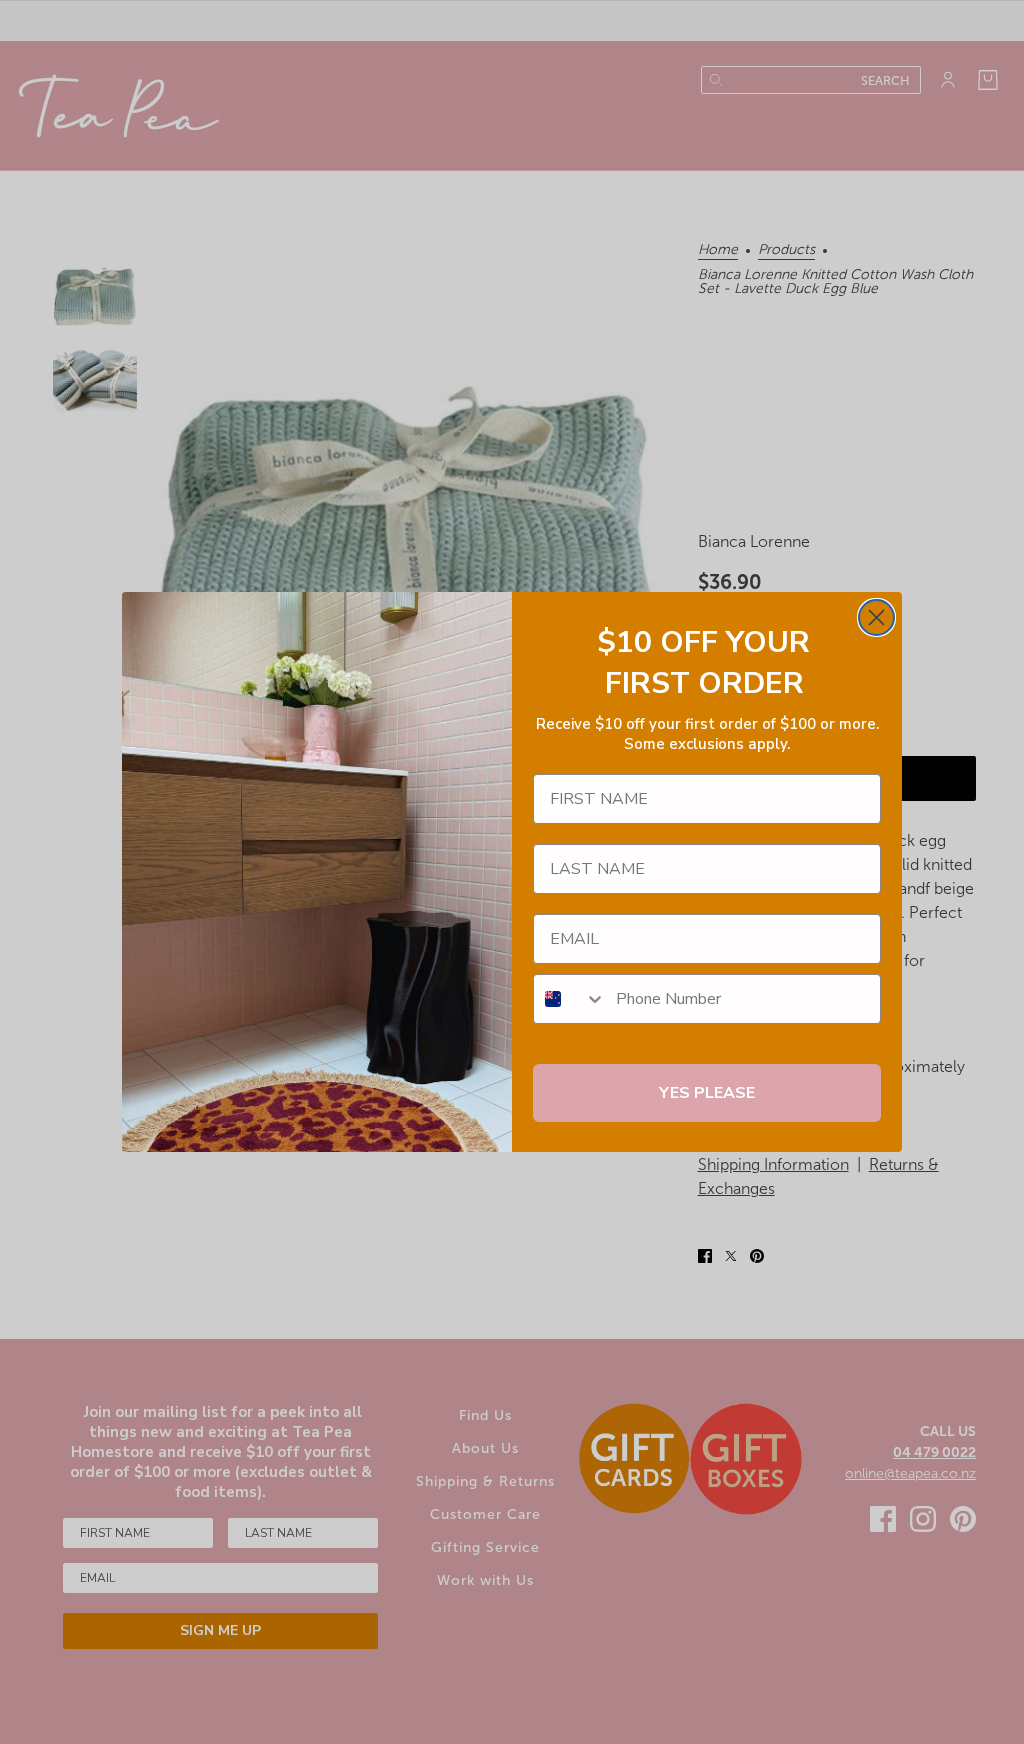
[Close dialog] (876, 617)
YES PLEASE (707, 1093)
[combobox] (570, 999)
